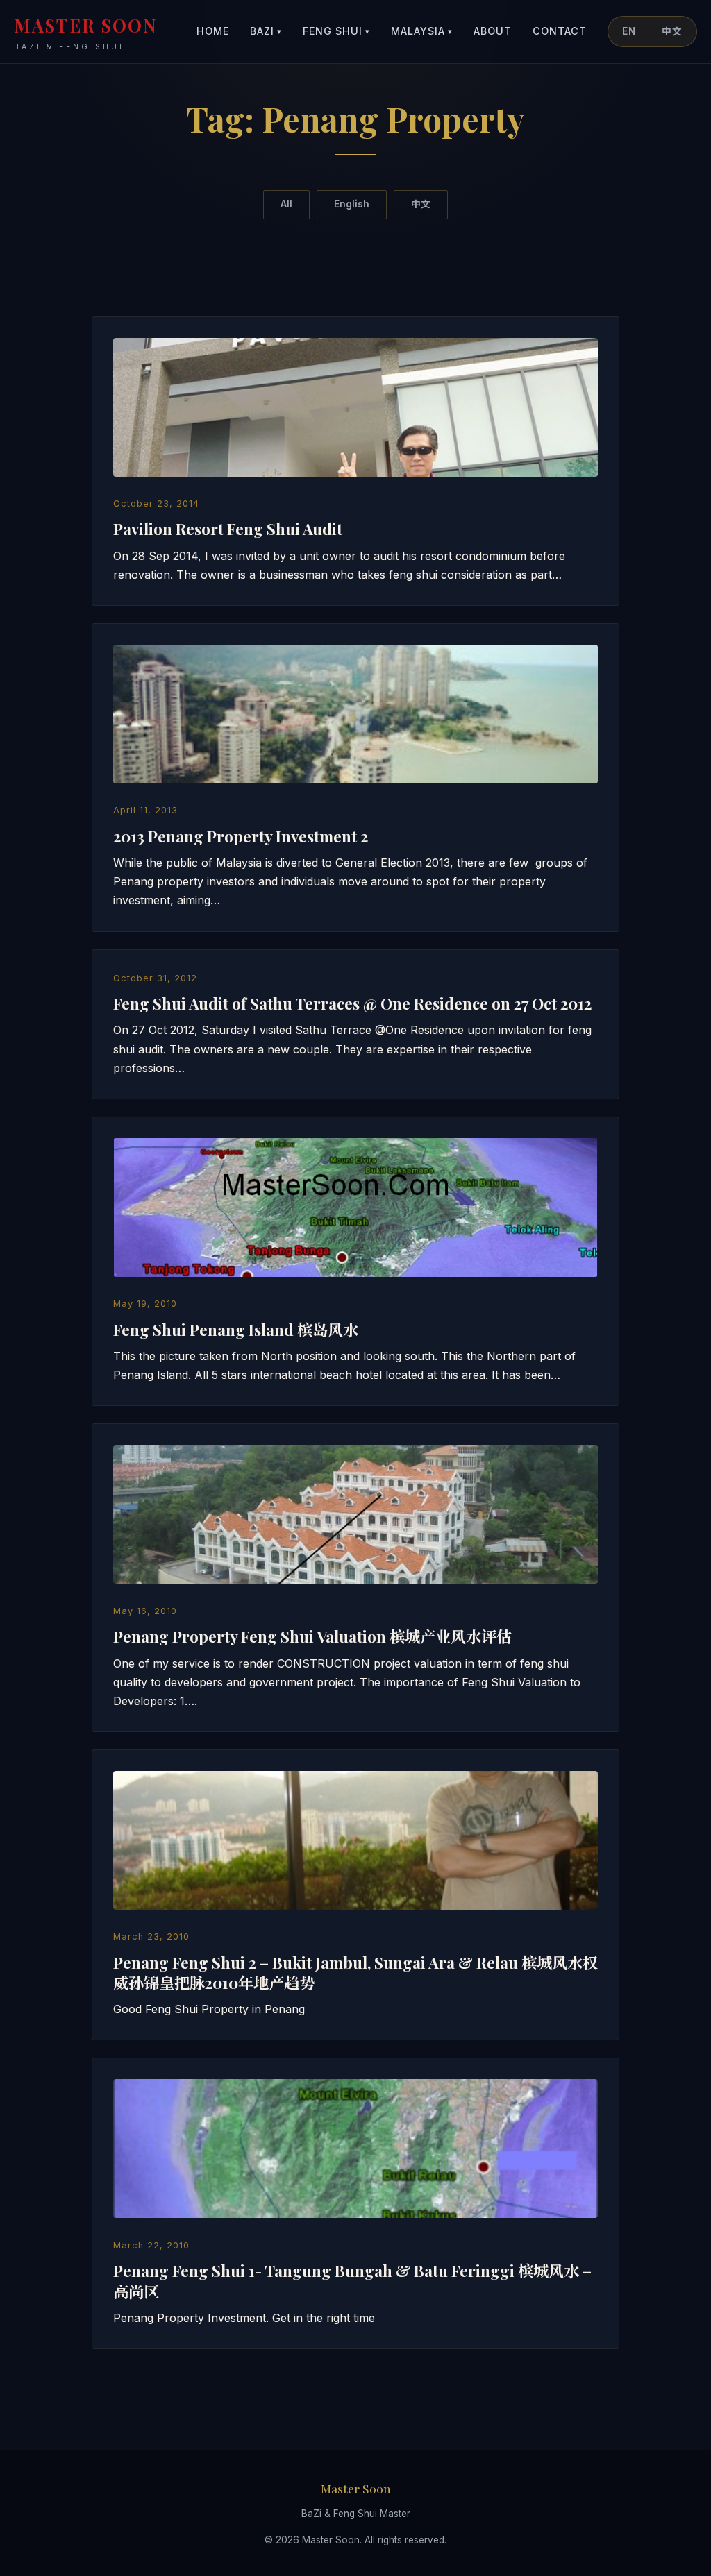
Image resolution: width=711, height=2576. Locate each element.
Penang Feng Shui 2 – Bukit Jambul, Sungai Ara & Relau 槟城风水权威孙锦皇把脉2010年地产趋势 (355, 1973)
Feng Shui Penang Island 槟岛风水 (236, 1330)
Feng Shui (336, 31)
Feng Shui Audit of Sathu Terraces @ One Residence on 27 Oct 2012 (352, 1003)
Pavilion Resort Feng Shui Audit (228, 529)
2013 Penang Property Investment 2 (241, 836)
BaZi (266, 31)
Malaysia (422, 31)
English (352, 204)
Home (213, 31)
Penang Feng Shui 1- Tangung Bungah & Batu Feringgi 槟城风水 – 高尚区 (352, 2281)
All (286, 204)
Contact (560, 31)
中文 (672, 31)
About (493, 31)
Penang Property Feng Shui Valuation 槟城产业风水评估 (312, 1636)
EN (629, 31)
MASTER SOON (86, 32)
